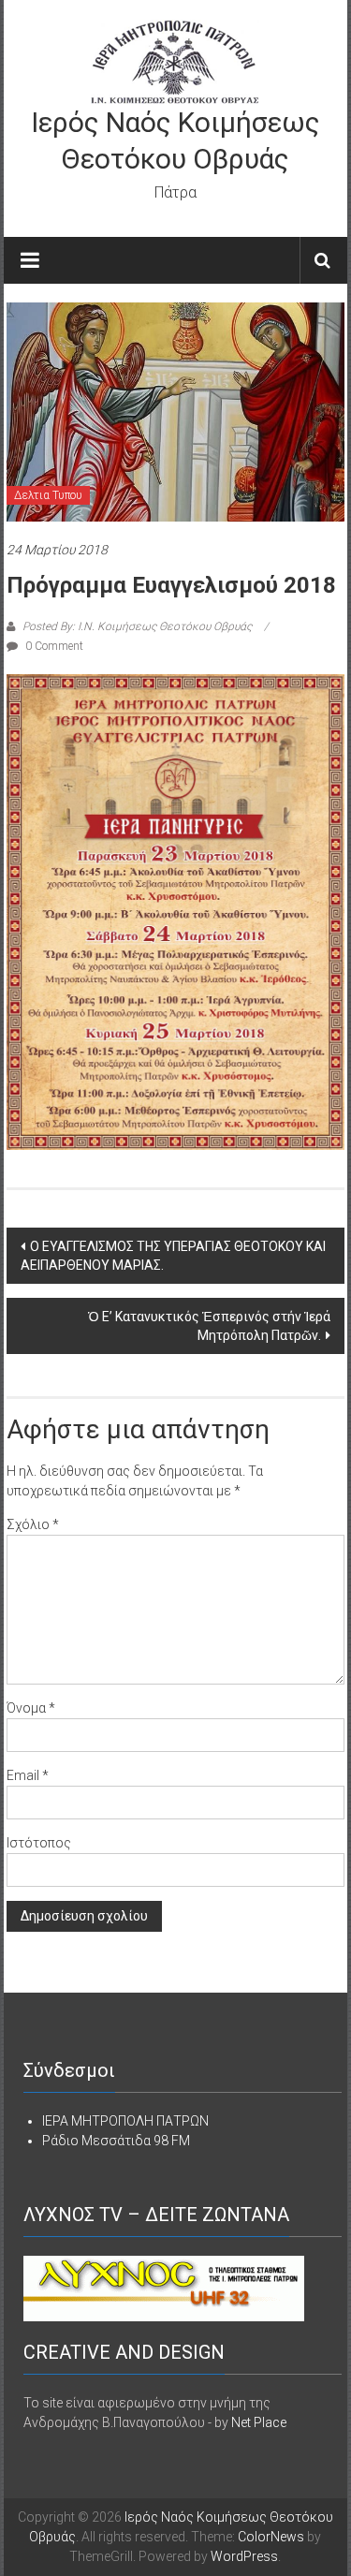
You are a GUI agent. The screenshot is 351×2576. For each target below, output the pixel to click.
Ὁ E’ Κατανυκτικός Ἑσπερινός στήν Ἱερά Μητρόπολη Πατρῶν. (209, 1326)
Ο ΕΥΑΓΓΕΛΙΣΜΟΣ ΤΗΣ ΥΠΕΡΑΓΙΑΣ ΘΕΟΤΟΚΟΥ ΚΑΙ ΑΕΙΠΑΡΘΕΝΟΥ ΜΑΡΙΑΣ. (173, 1256)
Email (28, 1775)
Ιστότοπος (39, 1843)
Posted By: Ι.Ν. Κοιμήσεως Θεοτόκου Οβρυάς (137, 626)
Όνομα (31, 1708)
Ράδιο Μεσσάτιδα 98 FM (116, 2141)
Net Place (259, 2422)
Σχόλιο (33, 1524)
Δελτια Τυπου (48, 495)
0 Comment (53, 646)
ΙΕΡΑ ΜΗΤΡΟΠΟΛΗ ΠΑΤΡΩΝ (125, 2121)
